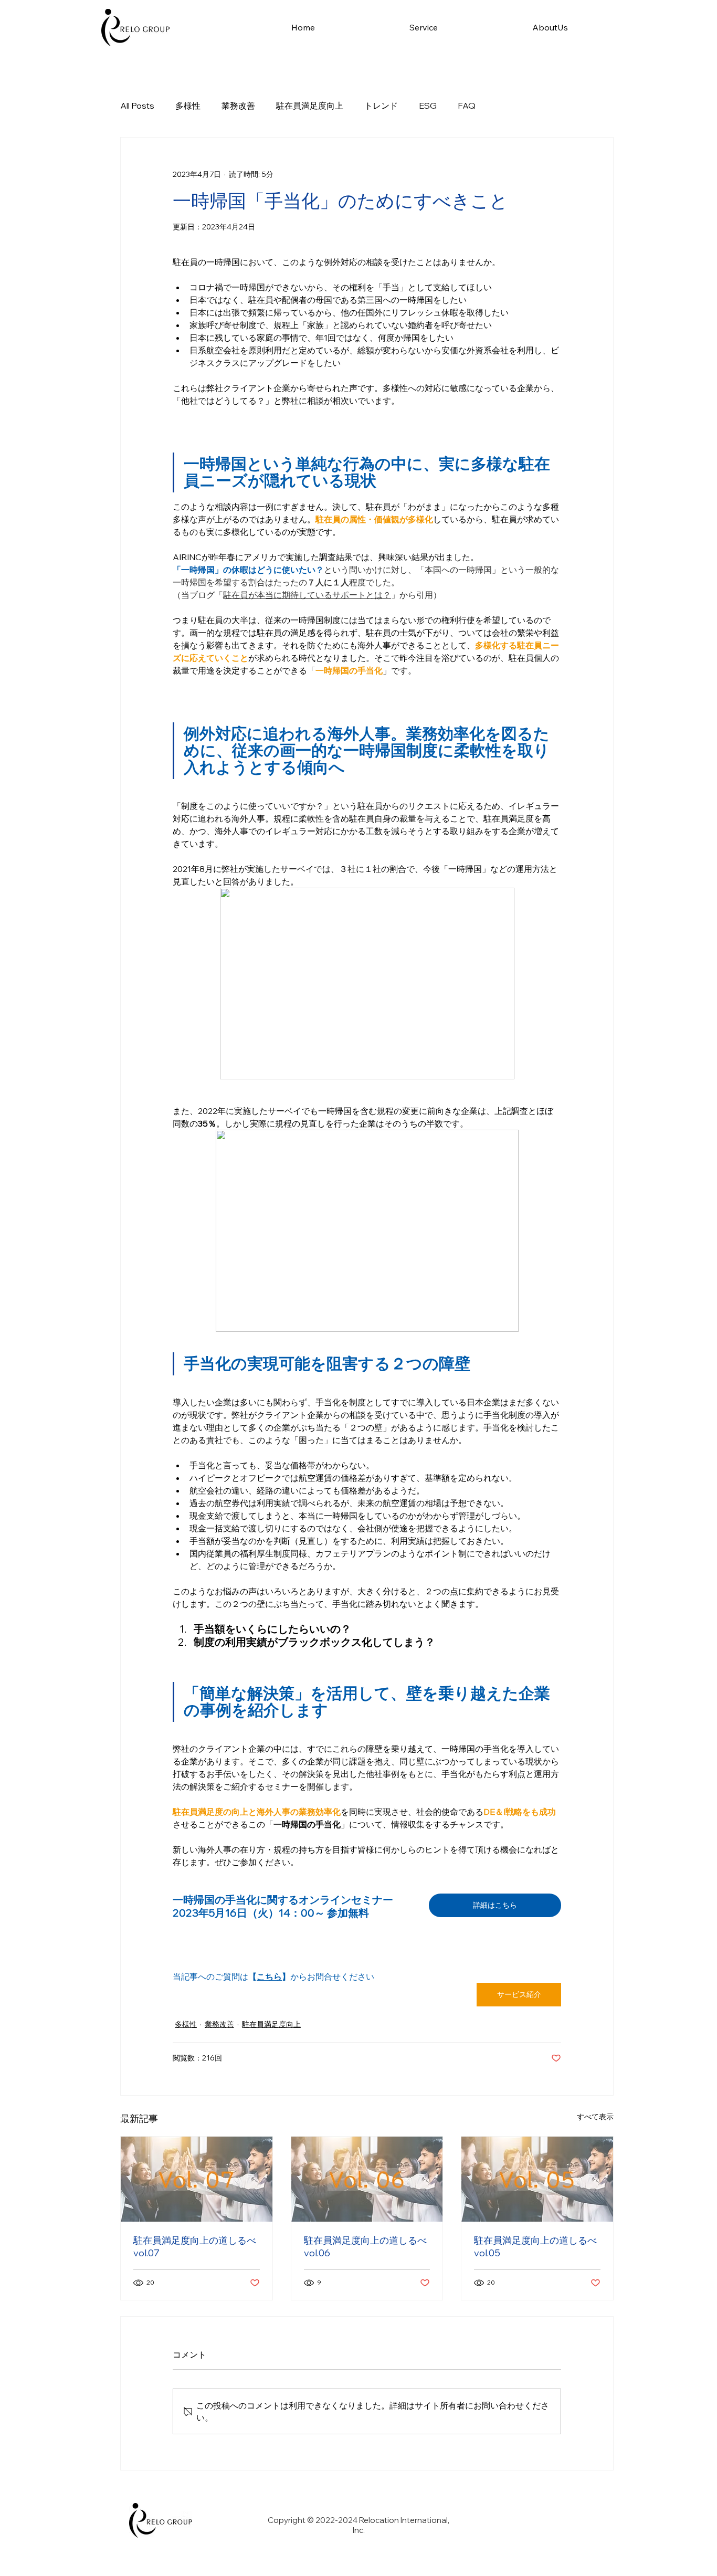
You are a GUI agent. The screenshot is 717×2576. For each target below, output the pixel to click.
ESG (428, 106)
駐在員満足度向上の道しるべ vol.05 (535, 2247)
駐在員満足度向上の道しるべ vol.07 (195, 2247)
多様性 (188, 106)
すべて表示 (595, 2117)
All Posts (137, 106)
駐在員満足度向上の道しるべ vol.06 (365, 2247)
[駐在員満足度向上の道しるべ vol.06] (367, 2179)
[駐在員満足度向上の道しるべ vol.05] (537, 2179)
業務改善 (238, 106)
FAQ (467, 106)
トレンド (381, 106)
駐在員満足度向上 (310, 106)
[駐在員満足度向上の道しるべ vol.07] (197, 2179)
